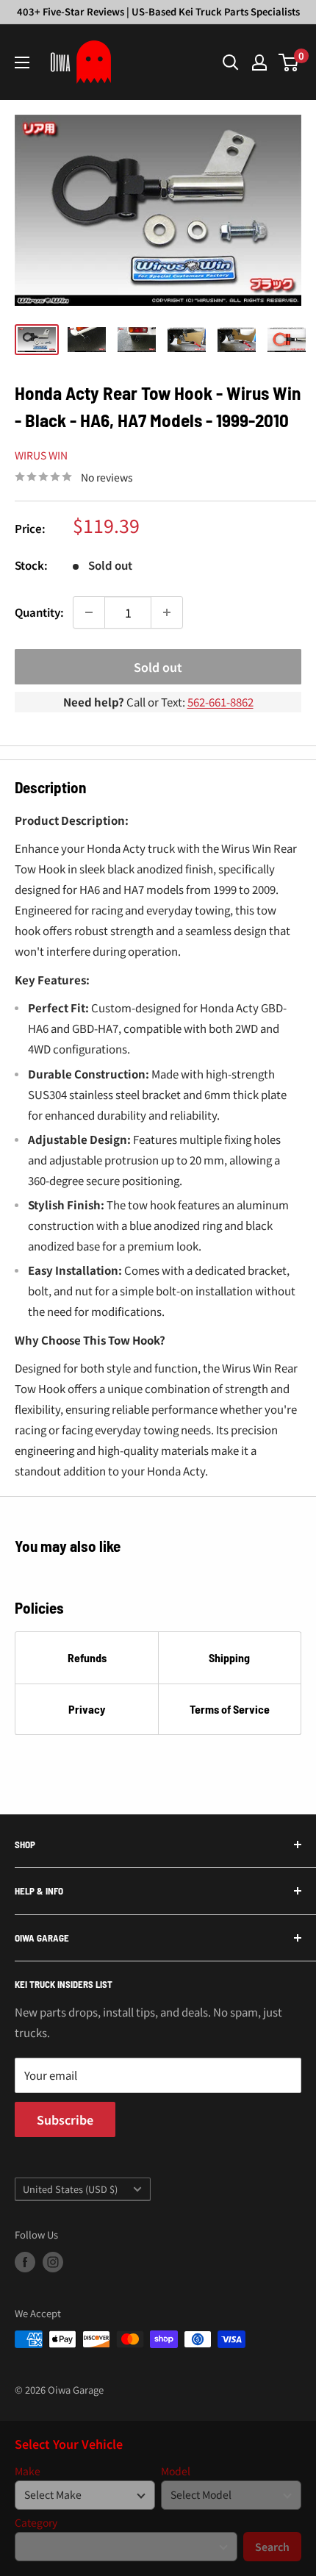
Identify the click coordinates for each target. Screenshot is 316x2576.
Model (176, 2471)
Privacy (87, 1709)
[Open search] (231, 62)
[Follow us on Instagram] (53, 2262)
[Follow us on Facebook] (25, 2262)
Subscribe (65, 2119)
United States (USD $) (70, 2189)
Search (272, 2547)
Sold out (158, 667)
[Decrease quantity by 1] (89, 612)
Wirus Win (41, 455)
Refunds (87, 1657)
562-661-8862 (220, 702)
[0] (289, 62)
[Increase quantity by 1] (167, 612)
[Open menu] (22, 62)
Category (36, 2523)
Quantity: (39, 612)
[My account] (259, 62)
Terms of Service (230, 1709)
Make (28, 2471)
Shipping (229, 1657)
